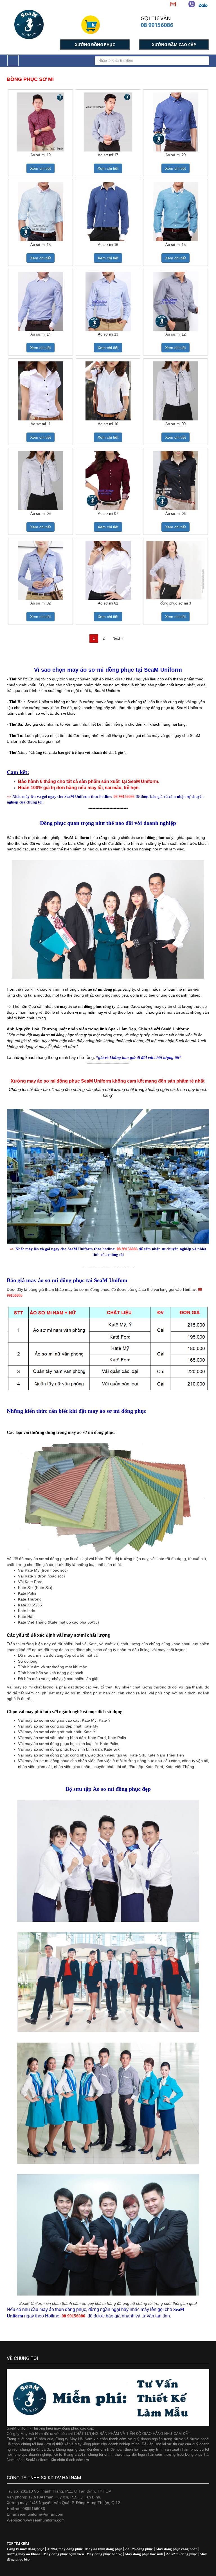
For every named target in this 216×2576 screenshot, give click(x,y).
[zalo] (203, 5)
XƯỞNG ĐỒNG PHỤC (95, 45)
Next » (118, 638)
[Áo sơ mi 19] (41, 122)
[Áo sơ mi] (176, 122)
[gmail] (173, 4)
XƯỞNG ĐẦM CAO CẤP (174, 45)
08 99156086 (157, 25)
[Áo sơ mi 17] (108, 122)
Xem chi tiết (40, 168)
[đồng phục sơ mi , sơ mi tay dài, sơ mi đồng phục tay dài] (175, 570)
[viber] (192, 4)
